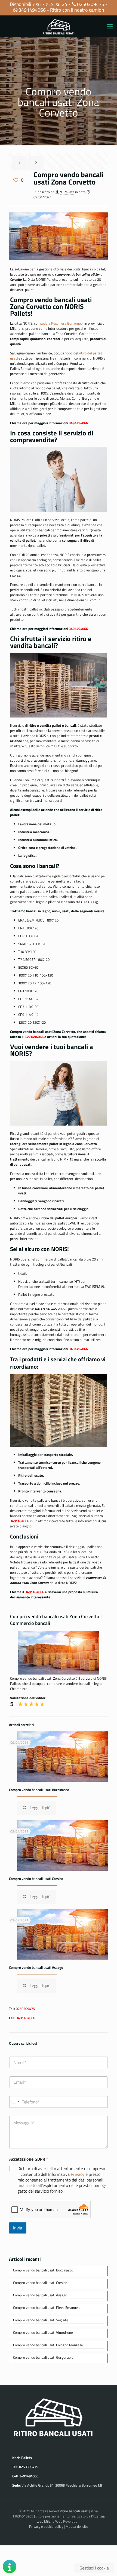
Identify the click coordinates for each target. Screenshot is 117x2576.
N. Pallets (67, 192)
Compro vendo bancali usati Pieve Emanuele (47, 2308)
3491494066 (32, 10)
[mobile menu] (110, 26)
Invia (18, 2228)
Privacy (78, 2174)
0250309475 (91, 4)
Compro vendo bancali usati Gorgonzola (43, 2357)
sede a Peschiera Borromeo (61, 323)
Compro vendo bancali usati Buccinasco (39, 1790)
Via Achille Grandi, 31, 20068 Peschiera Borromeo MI (62, 2485)
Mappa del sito (77, 2526)
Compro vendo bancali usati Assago (36, 1967)
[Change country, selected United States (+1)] (15, 2102)
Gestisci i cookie (94, 2568)
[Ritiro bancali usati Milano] (59, 26)
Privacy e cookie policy (46, 2526)
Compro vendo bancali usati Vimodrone (43, 2333)
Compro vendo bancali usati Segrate (41, 2320)
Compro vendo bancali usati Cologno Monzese (48, 2345)
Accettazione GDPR (29, 2159)
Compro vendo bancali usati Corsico (36, 1879)
